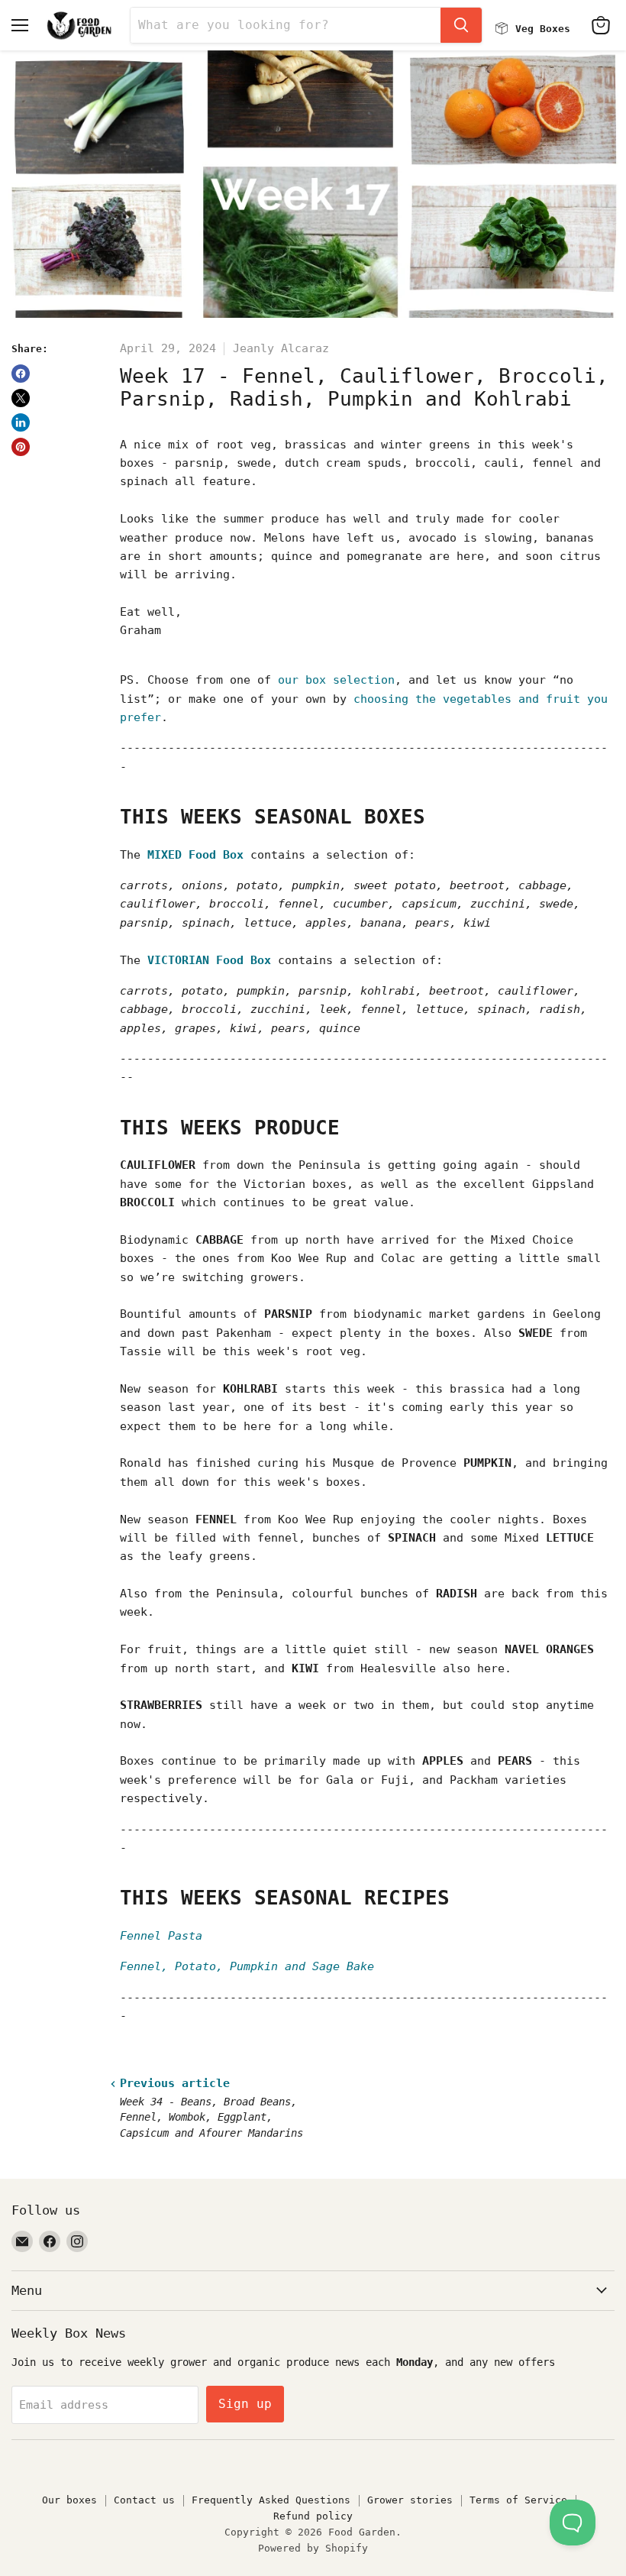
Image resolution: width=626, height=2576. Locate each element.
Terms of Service (518, 2500)
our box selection (336, 680)
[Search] (461, 25)
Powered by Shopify (313, 2548)
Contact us (144, 2500)
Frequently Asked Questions (271, 2500)
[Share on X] (21, 398)
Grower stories (410, 2500)
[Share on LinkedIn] (21, 422)
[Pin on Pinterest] (21, 447)
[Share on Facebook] (21, 374)
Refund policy (313, 2516)
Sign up (245, 2404)
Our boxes (69, 2500)
